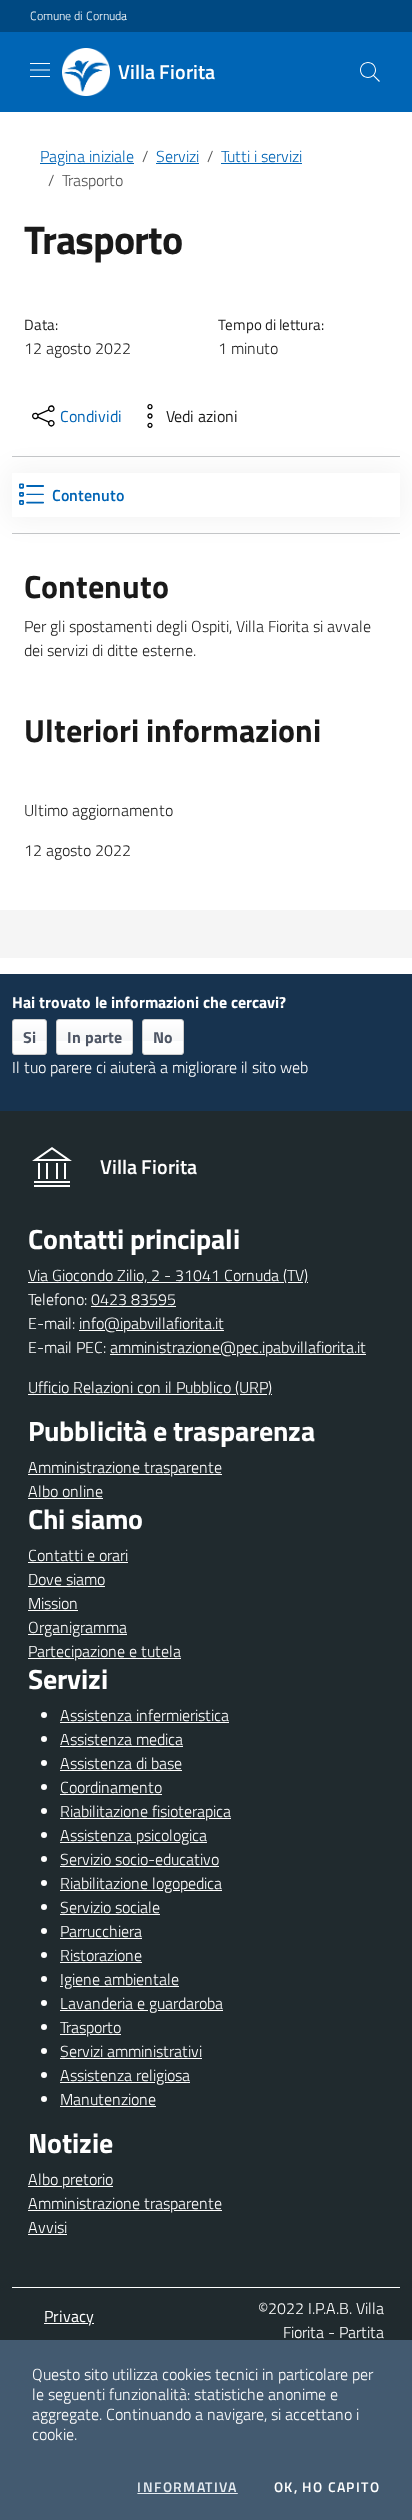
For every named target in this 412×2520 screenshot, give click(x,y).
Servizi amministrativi (131, 2051)
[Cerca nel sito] (370, 72)
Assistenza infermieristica (144, 1715)
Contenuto (88, 495)
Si (29, 1037)
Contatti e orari (78, 1555)
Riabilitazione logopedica (141, 1883)
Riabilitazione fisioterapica (145, 1811)
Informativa (187, 2487)
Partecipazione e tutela (104, 1651)
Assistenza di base (121, 1763)
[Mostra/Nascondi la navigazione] (40, 70)
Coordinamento (111, 1787)
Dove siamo (66, 1579)
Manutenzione (108, 2099)
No (163, 1037)
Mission (53, 1603)
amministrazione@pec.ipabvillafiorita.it (238, 1347)
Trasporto (90, 2027)
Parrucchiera (101, 1931)
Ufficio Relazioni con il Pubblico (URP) (150, 1387)
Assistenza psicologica (133, 1835)
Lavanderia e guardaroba (141, 2003)
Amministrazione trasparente (125, 1467)
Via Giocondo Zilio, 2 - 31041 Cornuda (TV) (168, 1275)
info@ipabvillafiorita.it (151, 1323)
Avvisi (47, 2227)
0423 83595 (133, 1299)
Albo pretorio (70, 2179)
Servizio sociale (110, 1907)
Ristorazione (101, 1955)
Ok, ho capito (327, 2487)
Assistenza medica (121, 1739)
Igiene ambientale (119, 1979)
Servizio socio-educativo (139, 1859)
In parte (94, 1037)
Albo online (65, 1491)
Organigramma (77, 1627)
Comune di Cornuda (78, 16)
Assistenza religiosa (125, 2075)
